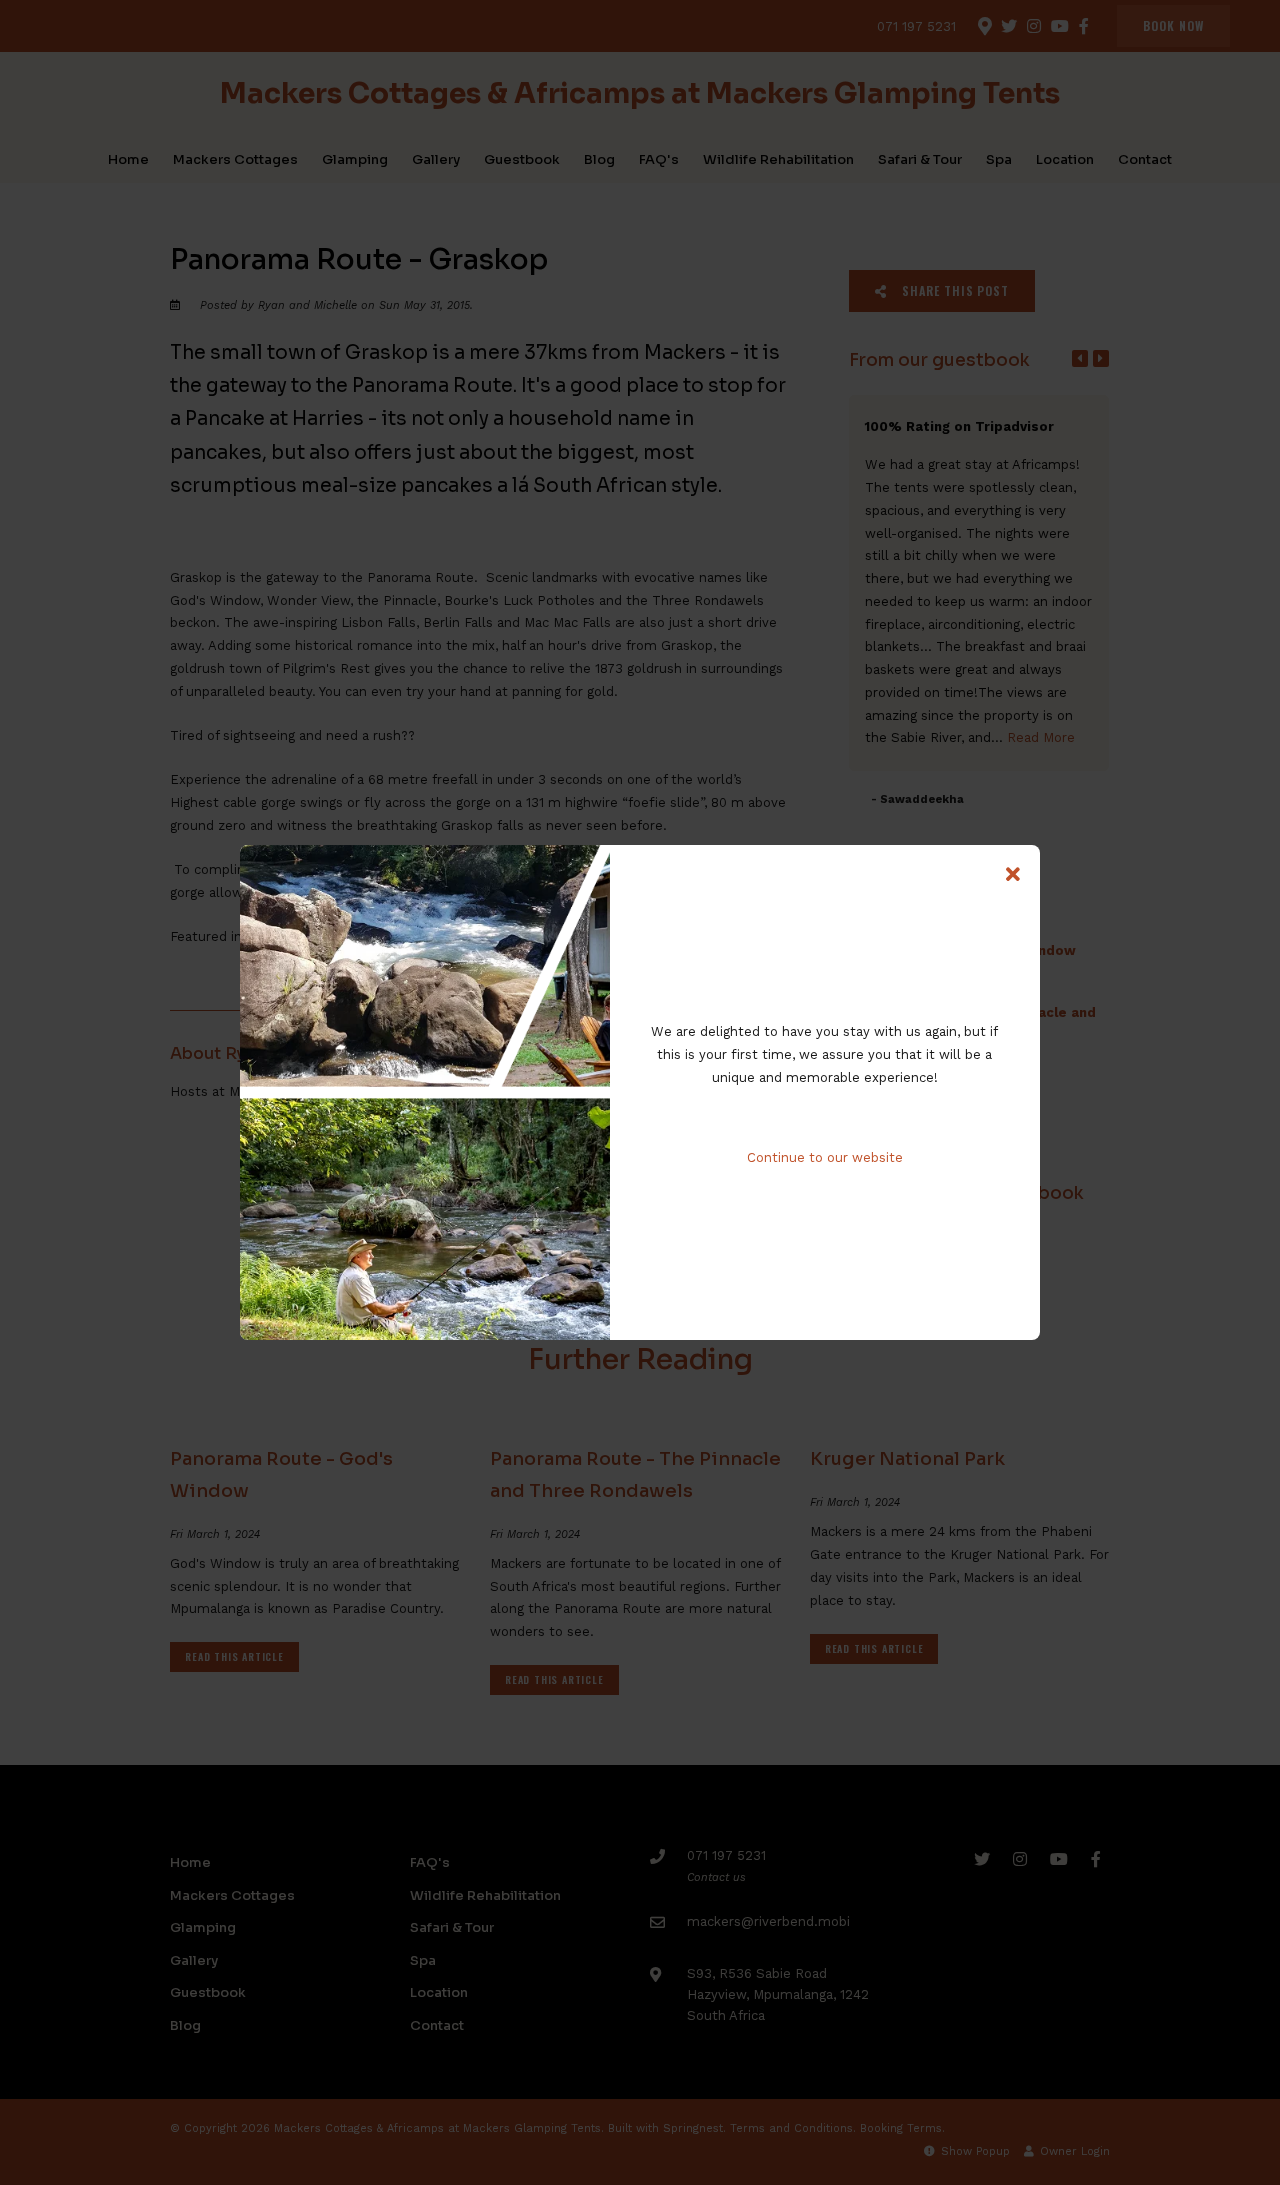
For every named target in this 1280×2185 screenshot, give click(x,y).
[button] (1013, 875)
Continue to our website (825, 1157)
